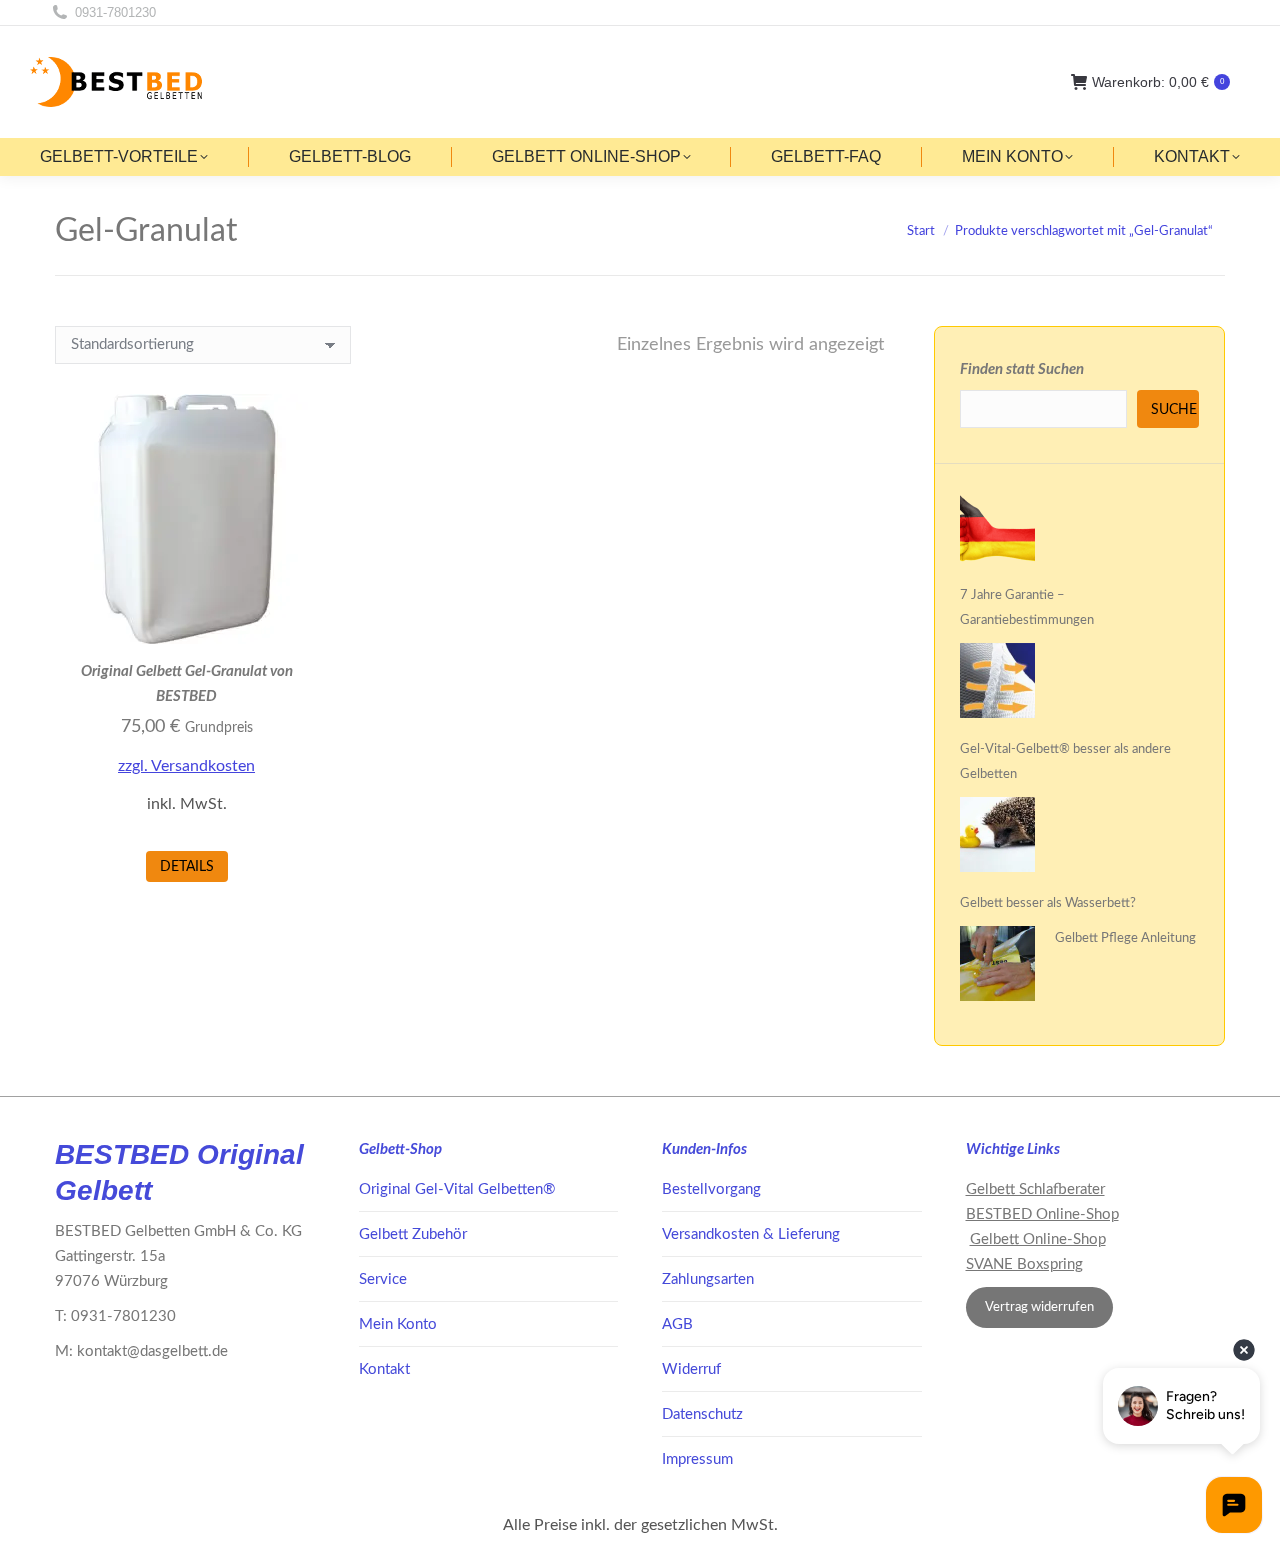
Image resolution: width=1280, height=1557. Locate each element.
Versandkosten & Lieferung (751, 1234)
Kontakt (384, 1369)
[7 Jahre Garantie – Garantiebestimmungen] (997, 531)
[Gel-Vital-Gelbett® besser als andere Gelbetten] (997, 685)
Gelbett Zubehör (413, 1234)
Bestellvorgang (711, 1189)
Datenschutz (702, 1414)
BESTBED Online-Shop (1042, 1214)
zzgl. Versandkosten (186, 766)
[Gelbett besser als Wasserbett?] (997, 839)
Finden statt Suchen (1022, 369)
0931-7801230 (115, 12)
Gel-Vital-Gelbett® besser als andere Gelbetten (1065, 762)
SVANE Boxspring (1024, 1264)
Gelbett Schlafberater (1035, 1189)
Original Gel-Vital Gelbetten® (457, 1189)
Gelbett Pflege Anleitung (1125, 938)
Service (383, 1279)
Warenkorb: (1158, 82)
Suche (1174, 410)
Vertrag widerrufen (1039, 1307)
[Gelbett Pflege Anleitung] (997, 968)
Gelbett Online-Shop (1038, 1239)
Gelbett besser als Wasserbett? (1048, 903)
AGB (677, 1324)
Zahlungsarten (708, 1279)
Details (187, 867)
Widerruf (691, 1369)
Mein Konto (398, 1324)
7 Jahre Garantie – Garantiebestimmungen (1027, 608)
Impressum (697, 1459)
